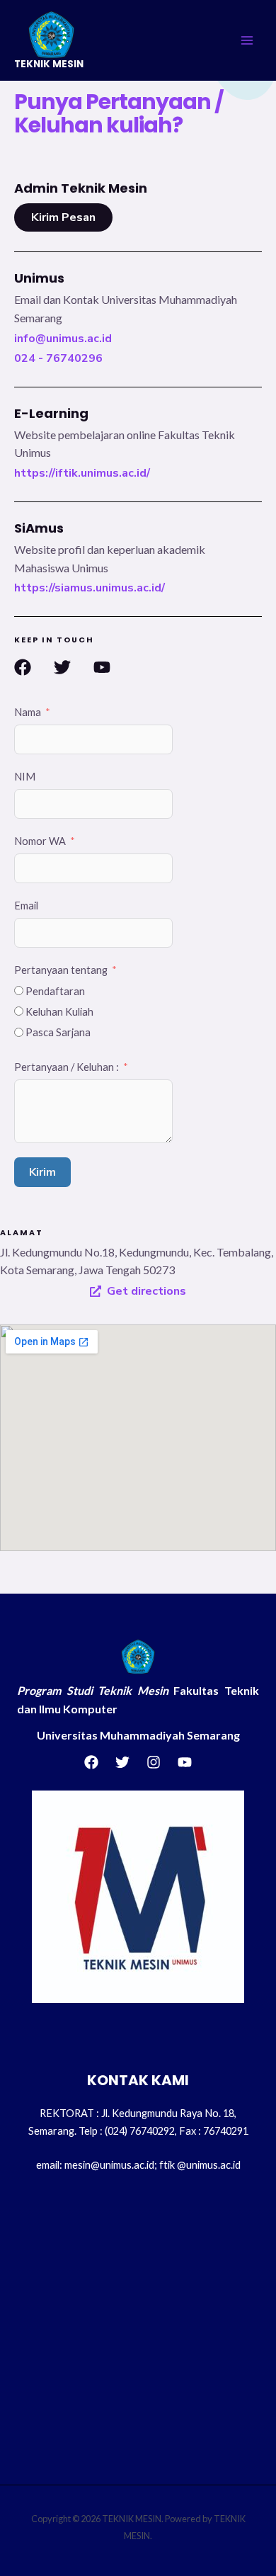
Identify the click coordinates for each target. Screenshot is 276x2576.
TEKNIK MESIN (49, 64)
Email (26, 906)
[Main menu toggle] (247, 40)
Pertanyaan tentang (61, 970)
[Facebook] (91, 1762)
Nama (28, 712)
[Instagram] (154, 1762)
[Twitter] (122, 1762)
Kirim (42, 1172)
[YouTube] (185, 1762)
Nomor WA (40, 841)
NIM (25, 777)
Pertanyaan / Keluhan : (67, 1067)
